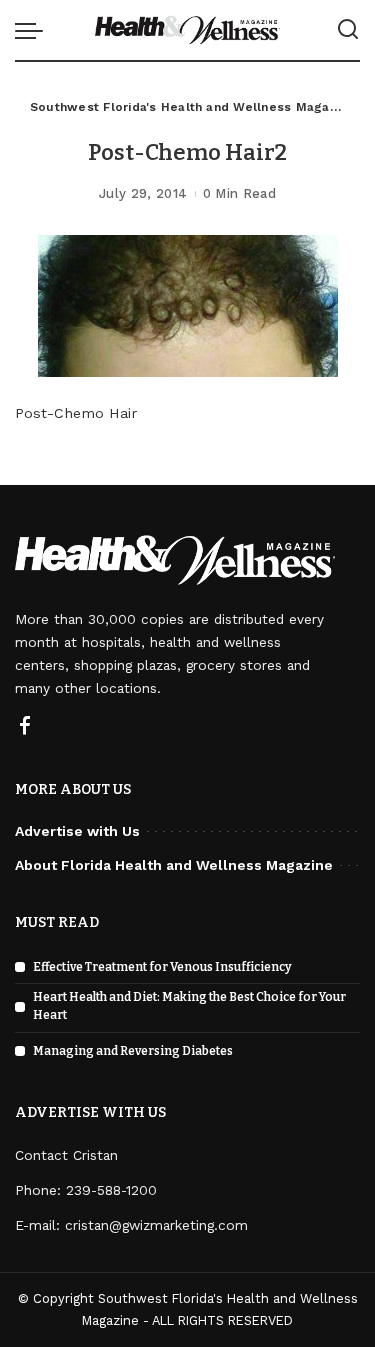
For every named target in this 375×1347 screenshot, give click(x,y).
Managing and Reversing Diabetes (133, 1051)
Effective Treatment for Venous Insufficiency (162, 967)
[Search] (348, 30)
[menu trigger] (34, 30)
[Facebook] (25, 727)
